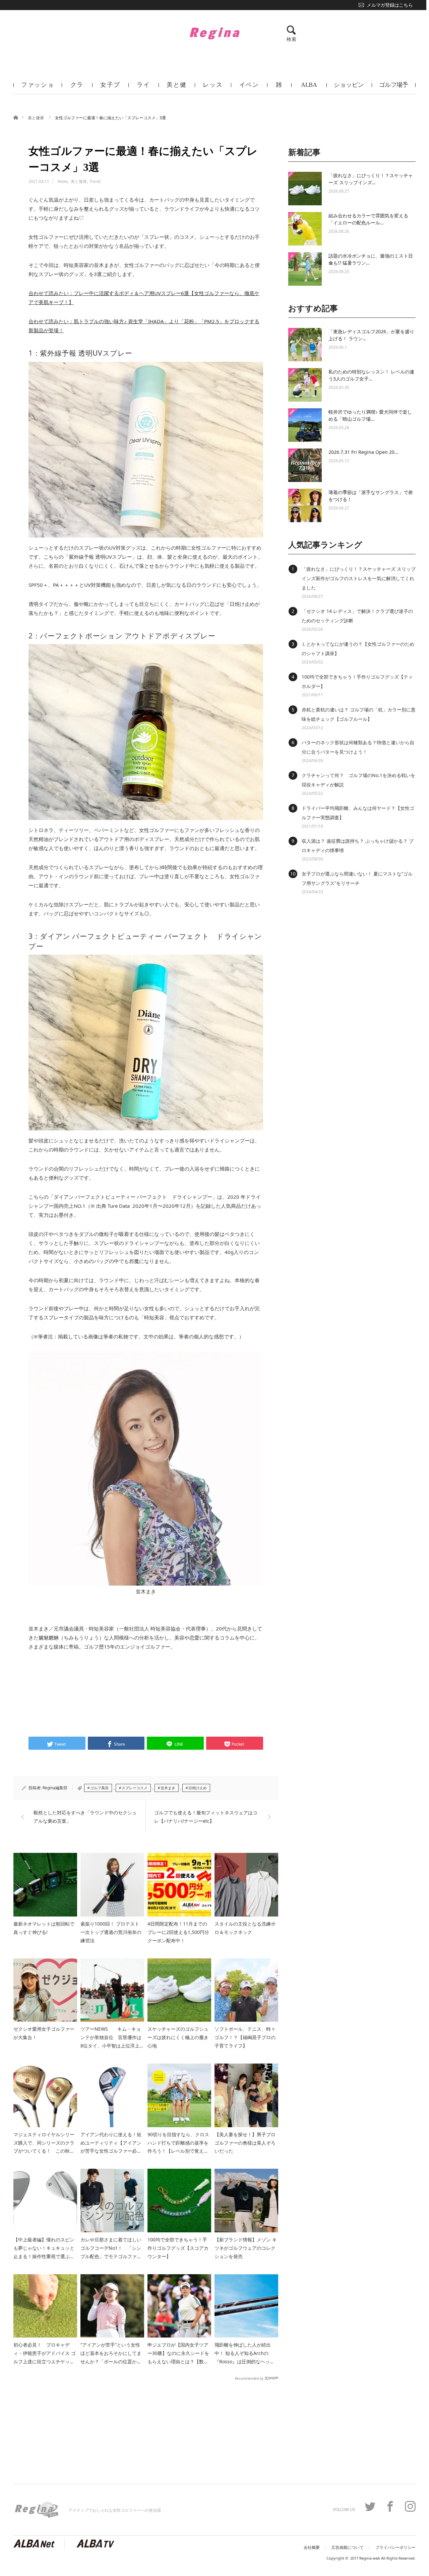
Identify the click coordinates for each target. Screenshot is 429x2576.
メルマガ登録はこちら (390, 5)
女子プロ (110, 88)
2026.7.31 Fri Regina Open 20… (363, 452)
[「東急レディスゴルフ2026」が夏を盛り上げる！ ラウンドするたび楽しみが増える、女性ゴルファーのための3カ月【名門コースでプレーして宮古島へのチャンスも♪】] (305, 345)
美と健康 (176, 88)
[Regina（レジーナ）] (214, 33)
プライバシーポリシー (395, 2548)
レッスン (213, 88)
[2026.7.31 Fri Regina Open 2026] (305, 465)
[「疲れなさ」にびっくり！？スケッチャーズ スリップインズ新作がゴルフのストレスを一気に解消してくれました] (305, 189)
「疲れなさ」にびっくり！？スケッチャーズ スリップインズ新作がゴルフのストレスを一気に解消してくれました (359, 578)
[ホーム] (16, 117)
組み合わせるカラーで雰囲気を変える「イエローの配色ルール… (368, 219)
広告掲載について (348, 2548)
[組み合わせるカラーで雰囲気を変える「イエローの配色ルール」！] (305, 229)
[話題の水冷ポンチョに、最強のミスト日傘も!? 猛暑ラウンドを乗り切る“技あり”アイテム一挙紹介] (305, 269)
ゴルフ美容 (99, 1788)
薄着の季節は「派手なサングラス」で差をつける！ (371, 496)
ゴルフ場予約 (394, 88)
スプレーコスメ (135, 1788)
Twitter (370, 2506)
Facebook (390, 2506)
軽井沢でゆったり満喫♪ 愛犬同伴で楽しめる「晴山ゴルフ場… (370, 415)
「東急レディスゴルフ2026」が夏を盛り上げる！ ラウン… (371, 335)
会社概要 (312, 2548)
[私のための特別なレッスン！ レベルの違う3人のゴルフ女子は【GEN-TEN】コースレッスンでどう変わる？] (305, 385)
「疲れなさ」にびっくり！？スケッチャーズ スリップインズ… (371, 179)
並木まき (168, 1788)
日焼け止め (198, 1788)
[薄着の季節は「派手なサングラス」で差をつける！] (305, 505)
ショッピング (349, 88)
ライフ (143, 88)
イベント (249, 88)
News (63, 181)
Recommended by (249, 2378)
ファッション (38, 88)
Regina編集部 (55, 1788)
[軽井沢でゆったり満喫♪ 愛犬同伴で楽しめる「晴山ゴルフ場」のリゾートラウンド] (305, 425)
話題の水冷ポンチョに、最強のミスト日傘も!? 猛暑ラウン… (371, 259)
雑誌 (279, 88)
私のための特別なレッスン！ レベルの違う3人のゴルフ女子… (371, 375)
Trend (95, 181)
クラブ (77, 88)
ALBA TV (309, 88)
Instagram (410, 2506)
